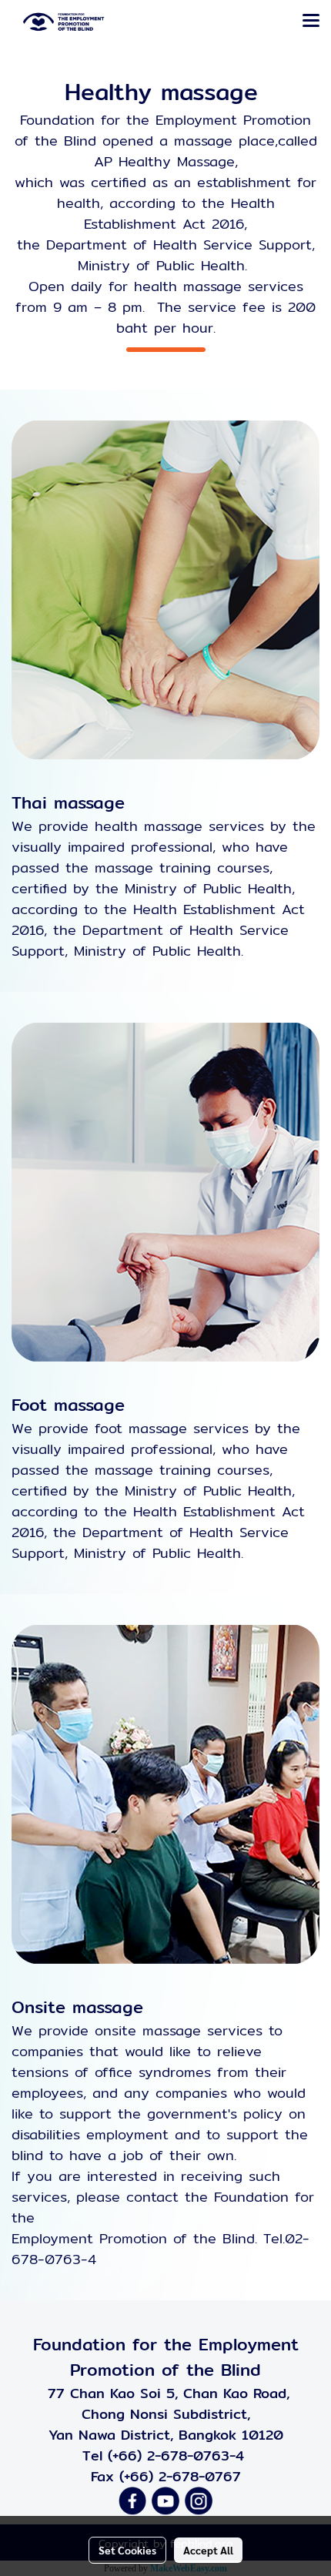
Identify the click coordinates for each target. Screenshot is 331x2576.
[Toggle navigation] (311, 22)
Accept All (208, 2550)
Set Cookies (127, 2550)
